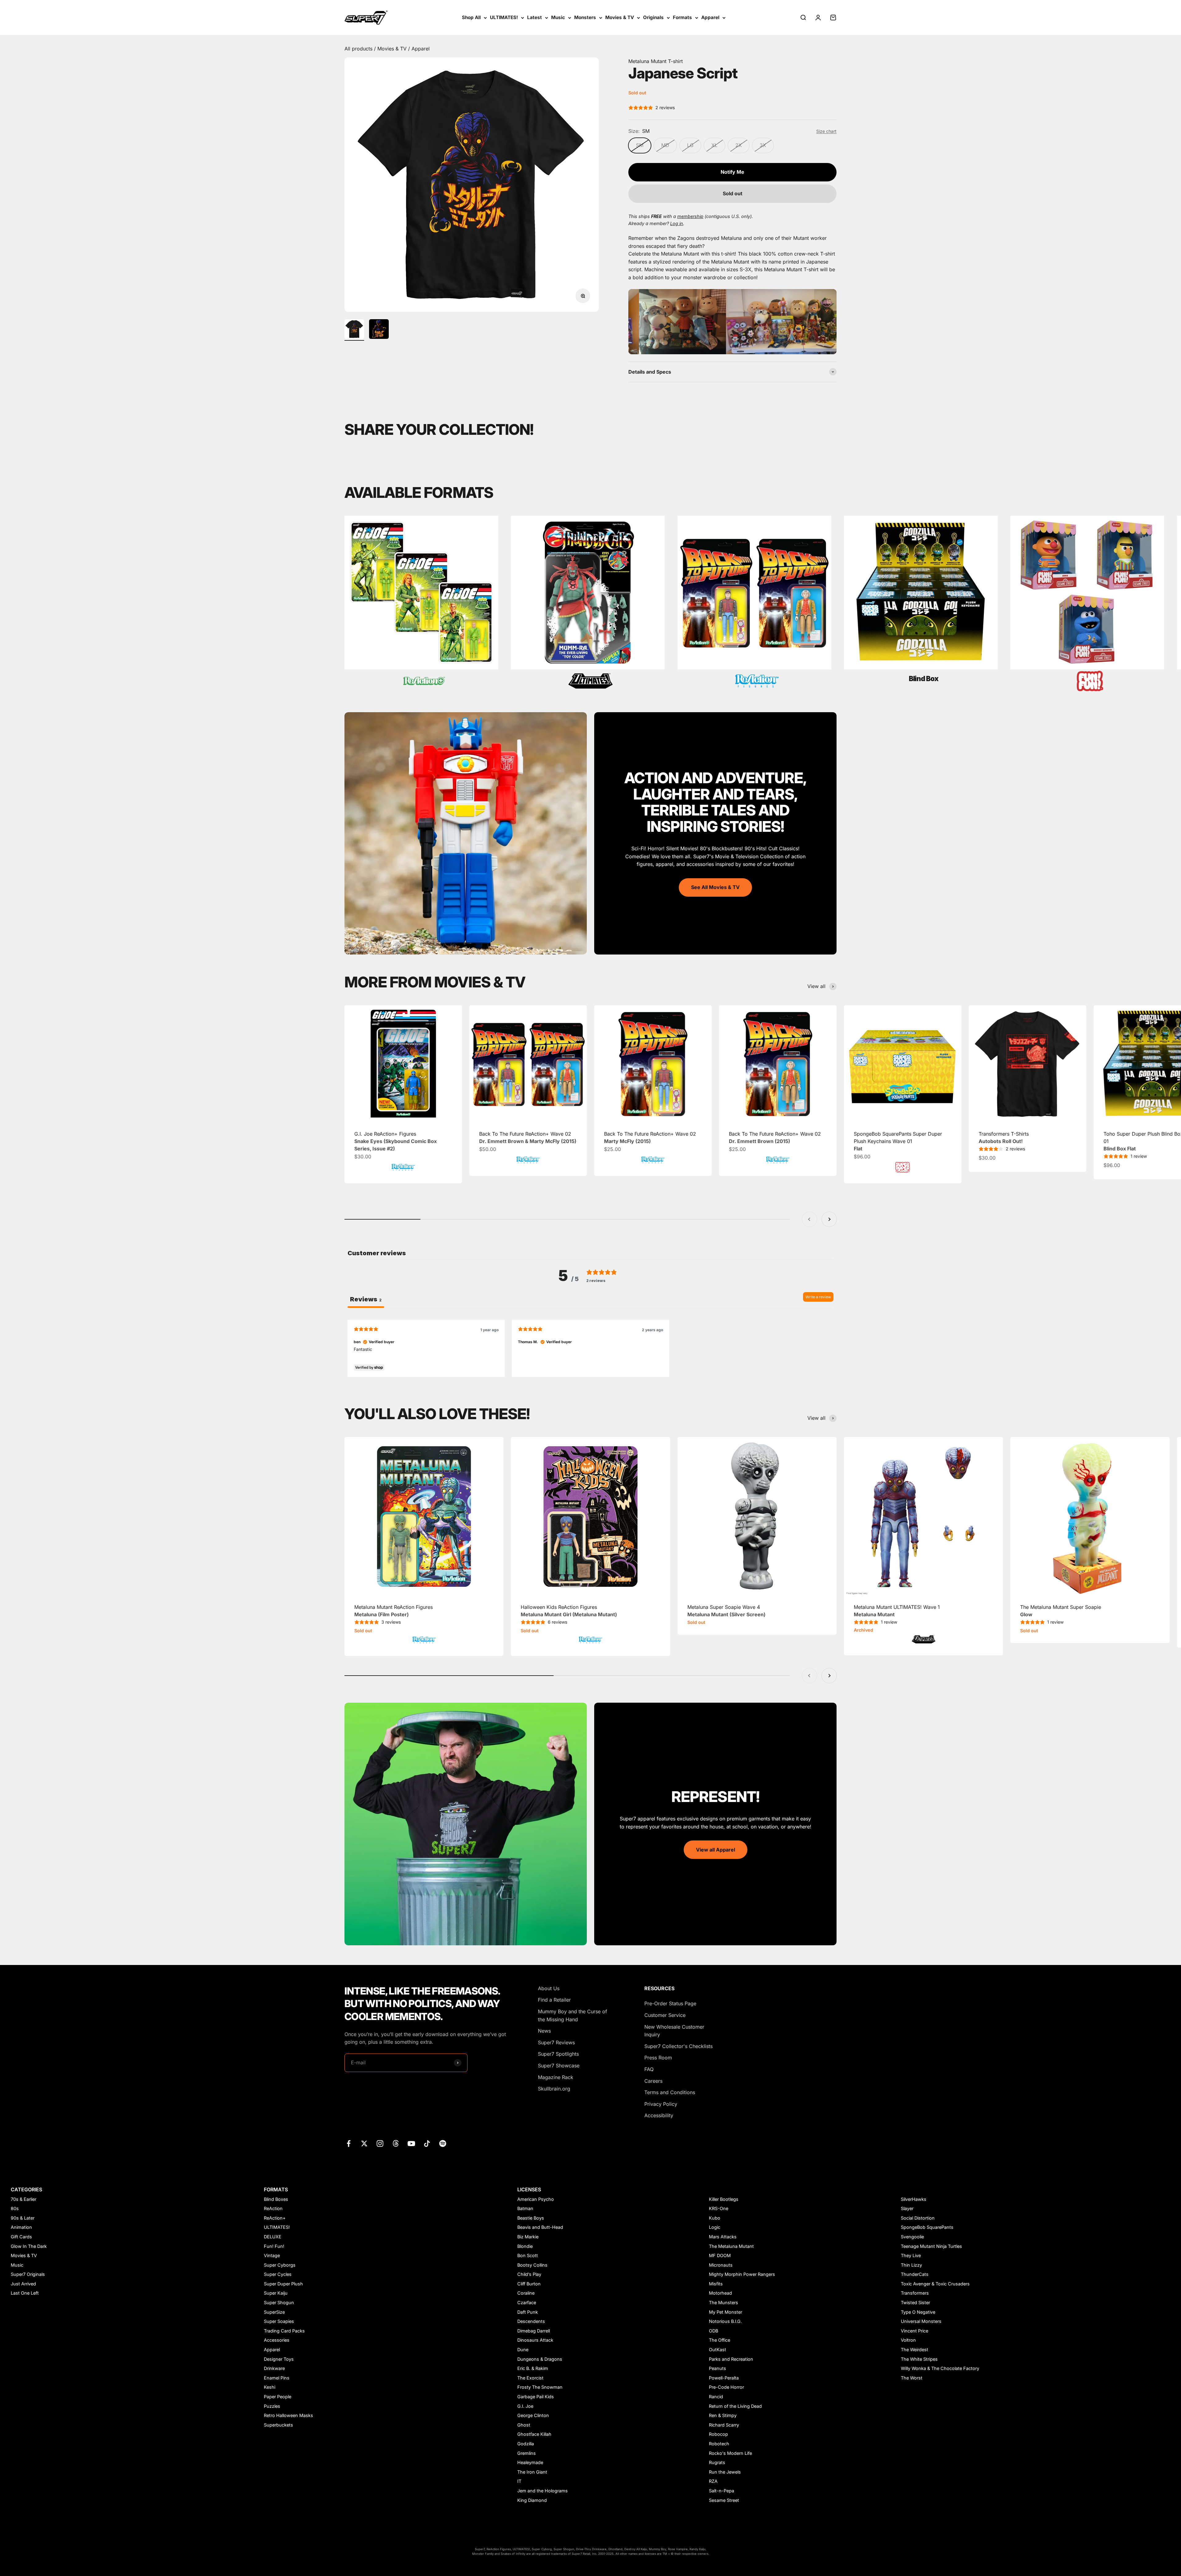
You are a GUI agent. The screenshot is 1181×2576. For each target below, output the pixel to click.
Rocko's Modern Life (730, 2453)
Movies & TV (620, 17)
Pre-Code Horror (726, 2387)
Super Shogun (279, 2302)
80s (15, 2208)
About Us (549, 1988)
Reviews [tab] (366, 1299)
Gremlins (527, 2453)
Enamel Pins (277, 2378)
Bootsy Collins (532, 2265)
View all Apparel (716, 1850)
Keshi (270, 2387)
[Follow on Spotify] (443, 2143)
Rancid (716, 2397)
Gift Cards (21, 2237)
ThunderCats (915, 2274)
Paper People (278, 2397)
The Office (720, 2340)
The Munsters (724, 2302)
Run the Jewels (725, 2472)
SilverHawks (914, 2199)
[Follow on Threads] (396, 2143)
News (544, 2031)
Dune (523, 2350)
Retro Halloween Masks (288, 2415)
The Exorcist (530, 2378)
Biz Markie (528, 2237)
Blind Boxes (276, 2199)
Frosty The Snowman (540, 2387)
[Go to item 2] (379, 330)
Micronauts (721, 2265)
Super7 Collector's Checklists (678, 2046)
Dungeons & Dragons (540, 2359)
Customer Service (665, 2015)
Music (558, 17)
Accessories (277, 2340)
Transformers (915, 2293)
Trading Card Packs (284, 2331)
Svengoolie (912, 2237)
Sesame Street (724, 2500)
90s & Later (23, 2218)
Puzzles (272, 2406)
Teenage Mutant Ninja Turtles (931, 2246)
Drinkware (274, 2368)
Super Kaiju (276, 2293)
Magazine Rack (556, 2077)
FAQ (649, 2069)
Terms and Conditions (670, 2092)
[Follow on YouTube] (411, 2143)
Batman (525, 2208)
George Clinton (533, 2415)
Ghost (524, 2425)
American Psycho (536, 2199)
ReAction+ (275, 2218)
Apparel (710, 17)
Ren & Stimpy (723, 2415)
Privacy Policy (661, 2104)
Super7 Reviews (556, 2042)
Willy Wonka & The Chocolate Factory (940, 2368)
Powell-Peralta (724, 2378)
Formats (682, 17)
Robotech (719, 2444)
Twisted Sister (915, 2302)
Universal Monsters (921, 2321)
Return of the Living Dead (735, 2406)
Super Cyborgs (280, 2265)
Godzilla (526, 2444)
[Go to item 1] (354, 330)
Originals (653, 17)
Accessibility (659, 2115)
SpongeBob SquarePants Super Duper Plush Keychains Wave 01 (898, 1141)
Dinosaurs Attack (535, 2340)
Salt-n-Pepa (722, 2491)
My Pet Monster (726, 2312)
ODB (714, 2331)
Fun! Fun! (274, 2246)
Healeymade (530, 2462)
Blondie (525, 2246)
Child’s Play (529, 2274)
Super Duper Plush (283, 2284)
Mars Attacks (723, 2237)
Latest (535, 17)
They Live (911, 2255)
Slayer (907, 2208)
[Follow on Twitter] (364, 2143)
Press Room (658, 2058)
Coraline (526, 2293)
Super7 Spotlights (558, 2054)
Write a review (818, 1297)
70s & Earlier (24, 2199)
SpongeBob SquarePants (927, 2227)
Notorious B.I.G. (725, 2321)
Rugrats (717, 2462)
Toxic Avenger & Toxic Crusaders (935, 2284)
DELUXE (273, 2237)
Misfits (716, 2284)
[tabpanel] (590, 1348)
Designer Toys (279, 2359)
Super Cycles (278, 2274)
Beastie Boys (531, 2218)
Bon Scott (528, 2255)
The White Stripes (919, 2359)
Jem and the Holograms (543, 2491)
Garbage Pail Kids (536, 2397)
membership (690, 216)
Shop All (471, 17)
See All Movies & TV (715, 887)
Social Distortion (918, 2218)
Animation (21, 2227)
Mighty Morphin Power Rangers (742, 2274)
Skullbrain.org (554, 2089)
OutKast (718, 2350)
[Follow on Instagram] (380, 2143)
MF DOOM (720, 2255)
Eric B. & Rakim (533, 2368)
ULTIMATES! (504, 17)
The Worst (912, 2378)
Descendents (531, 2321)
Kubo (715, 2218)
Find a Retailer (554, 2000)
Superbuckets (278, 2425)
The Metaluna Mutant (731, 2246)
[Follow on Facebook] (349, 2143)
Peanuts (718, 2368)
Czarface (527, 2302)
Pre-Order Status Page (670, 2003)
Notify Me (732, 172)
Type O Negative (918, 2312)
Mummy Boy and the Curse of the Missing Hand (573, 2015)
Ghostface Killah (534, 2434)
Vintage (272, 2255)
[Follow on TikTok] (427, 2143)
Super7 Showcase (559, 2066)
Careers (653, 2081)
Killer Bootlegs (724, 2199)
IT (519, 2481)
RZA (713, 2481)
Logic (715, 2227)
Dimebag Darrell (534, 2331)
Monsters (585, 17)
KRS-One (719, 2208)
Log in (677, 223)
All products (359, 49)
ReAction (273, 2208)
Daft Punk (528, 2312)
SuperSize (274, 2312)
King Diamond (532, 2500)
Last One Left (25, 2293)
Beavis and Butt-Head (540, 2227)
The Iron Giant (532, 2472)
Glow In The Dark (29, 2246)
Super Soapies (279, 2321)
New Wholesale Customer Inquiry (674, 2031)
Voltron (908, 2340)
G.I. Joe (525, 2406)
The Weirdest (915, 2350)
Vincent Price (915, 2331)
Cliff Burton (529, 2284)
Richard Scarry (724, 2425)
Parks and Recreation (731, 2359)
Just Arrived (23, 2284)
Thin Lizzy (911, 2265)
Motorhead (720, 2293)
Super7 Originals (28, 2274)
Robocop (718, 2434)
